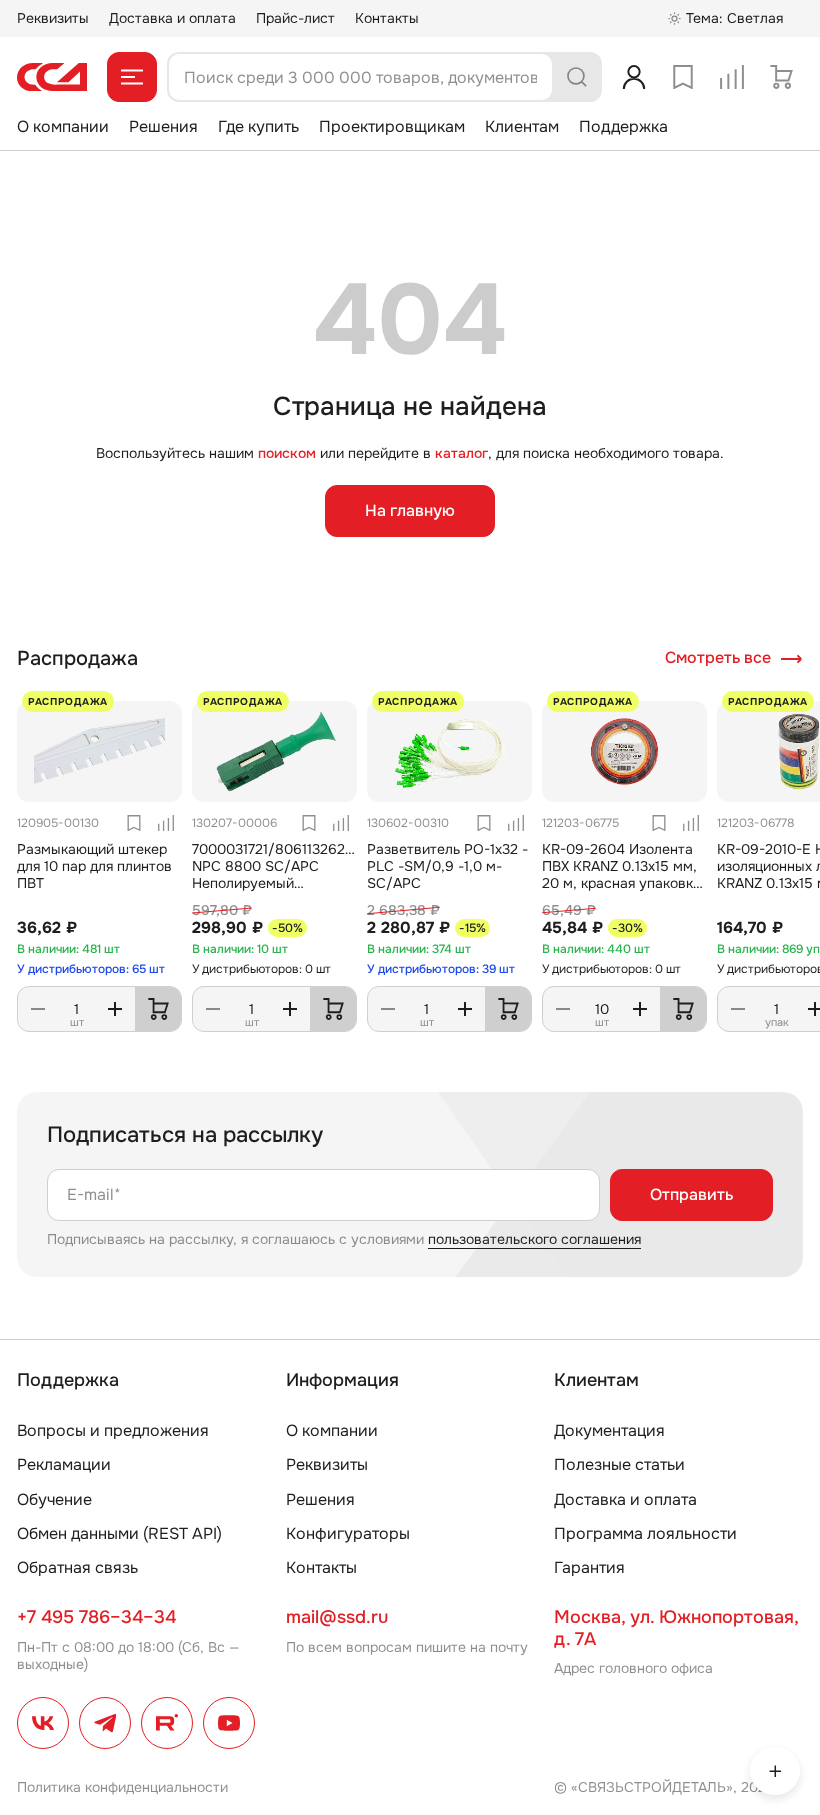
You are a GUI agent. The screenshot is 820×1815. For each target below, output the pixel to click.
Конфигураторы (348, 1533)
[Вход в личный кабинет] (634, 77)
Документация (609, 1430)
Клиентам (522, 126)
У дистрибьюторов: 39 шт (441, 969)
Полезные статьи (619, 1464)
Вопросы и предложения (113, 1430)
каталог (461, 453)
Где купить (258, 126)
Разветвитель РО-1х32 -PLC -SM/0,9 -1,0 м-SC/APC (447, 866)
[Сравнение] (732, 77)
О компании (63, 126)
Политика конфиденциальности (122, 1787)
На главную (410, 510)
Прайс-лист (295, 18)
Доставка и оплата (172, 18)
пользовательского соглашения (534, 1239)
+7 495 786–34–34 (96, 1617)
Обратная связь (77, 1567)
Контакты (387, 18)
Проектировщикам (392, 126)
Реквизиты (53, 18)
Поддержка (623, 126)
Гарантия (589, 1567)
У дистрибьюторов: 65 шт (91, 969)
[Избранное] (683, 77)
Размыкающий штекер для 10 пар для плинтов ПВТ (94, 866)
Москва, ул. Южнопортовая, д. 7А (676, 1628)
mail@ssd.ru (337, 1617)
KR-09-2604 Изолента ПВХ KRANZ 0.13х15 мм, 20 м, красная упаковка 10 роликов (621, 874)
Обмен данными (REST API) (119, 1533)
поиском (287, 453)
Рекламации (64, 1464)
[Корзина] (781, 77)
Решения (163, 126)
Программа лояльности (645, 1533)
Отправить (691, 1194)
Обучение (54, 1499)
